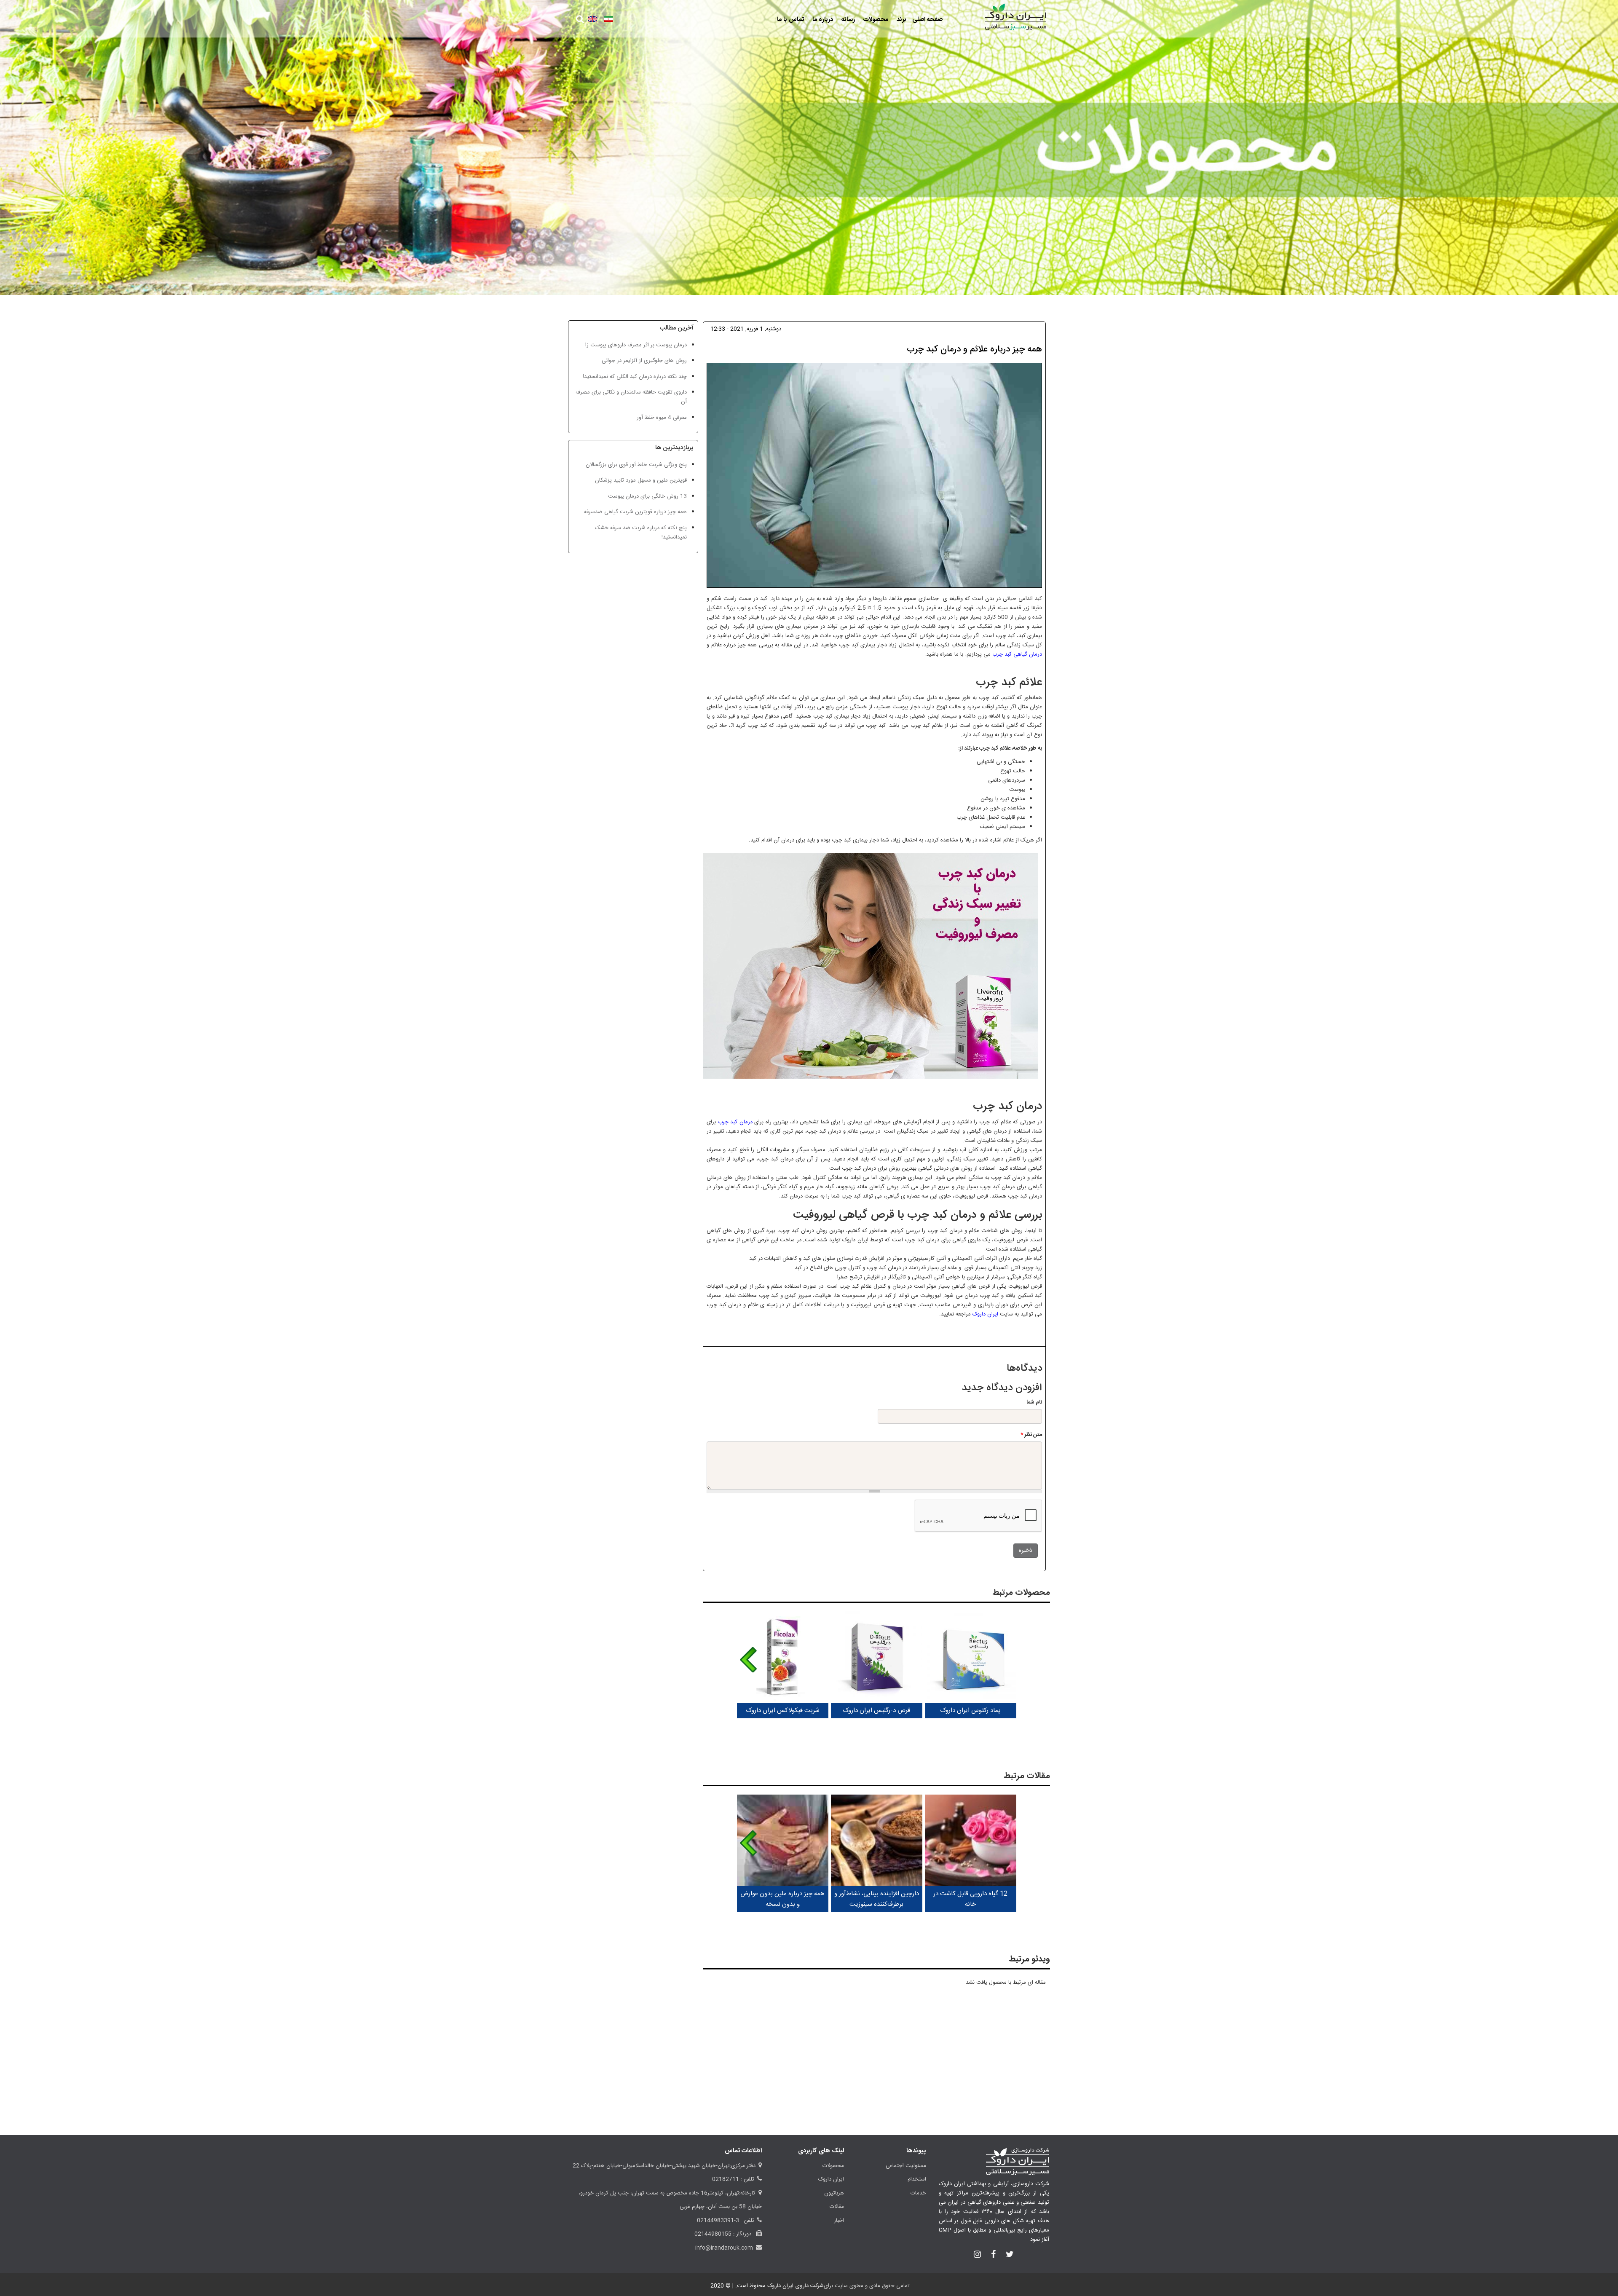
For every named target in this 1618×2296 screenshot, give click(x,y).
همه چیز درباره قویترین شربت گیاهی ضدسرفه (635, 512)
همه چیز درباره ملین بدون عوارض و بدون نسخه (782, 1899)
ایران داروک (984, 1314)
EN (593, 19)
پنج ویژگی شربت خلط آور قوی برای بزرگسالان (636, 465)
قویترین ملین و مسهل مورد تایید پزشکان (641, 480)
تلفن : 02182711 (733, 2179)
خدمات (918, 2193)
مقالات (837, 2207)
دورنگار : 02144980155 (724, 2234)
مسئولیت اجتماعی (906, 2166)
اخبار (839, 2221)
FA (608, 19)
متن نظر (1031, 1435)
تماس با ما (790, 20)
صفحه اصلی (927, 20)
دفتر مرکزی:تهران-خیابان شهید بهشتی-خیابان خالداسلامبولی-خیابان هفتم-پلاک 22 (664, 2166)
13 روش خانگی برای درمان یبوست (647, 496)
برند (901, 20)
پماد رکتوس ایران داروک (970, 1711)
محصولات (875, 20)
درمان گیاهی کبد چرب (1017, 654)
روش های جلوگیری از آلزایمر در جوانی (644, 361)
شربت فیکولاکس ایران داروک (783, 1711)
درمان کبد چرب (735, 1122)
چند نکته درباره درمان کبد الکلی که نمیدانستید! (635, 377)
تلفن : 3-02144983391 (726, 2221)
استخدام (917, 2179)
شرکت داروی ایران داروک (796, 2286)
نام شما (1034, 1402)
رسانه (847, 20)
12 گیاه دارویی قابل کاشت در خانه (970, 1899)
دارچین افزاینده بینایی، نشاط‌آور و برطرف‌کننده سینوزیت (877, 1899)
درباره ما (822, 20)
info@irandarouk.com (724, 2248)
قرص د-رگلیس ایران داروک (876, 1711)
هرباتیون (834, 2193)
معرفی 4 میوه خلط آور (662, 418)
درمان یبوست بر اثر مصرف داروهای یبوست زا (636, 345)
